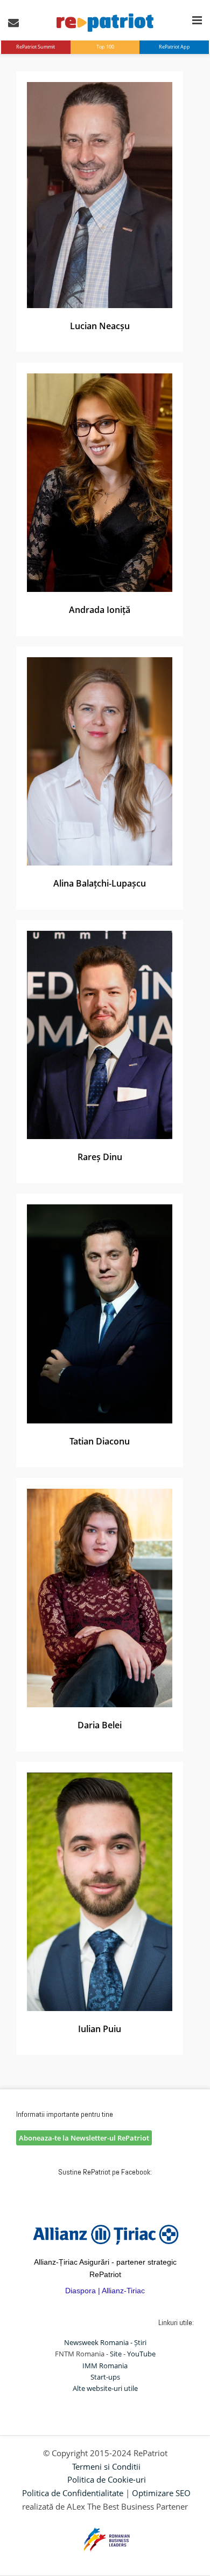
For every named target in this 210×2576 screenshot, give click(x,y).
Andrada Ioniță (100, 610)
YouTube (141, 2354)
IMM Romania (105, 2366)
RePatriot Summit (36, 47)
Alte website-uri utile (105, 2388)
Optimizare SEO (161, 2493)
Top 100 (105, 47)
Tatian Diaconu (100, 1441)
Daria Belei (100, 1725)
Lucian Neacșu (100, 326)
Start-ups (105, 2377)
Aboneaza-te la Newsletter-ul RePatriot (84, 2138)
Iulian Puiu (100, 2029)
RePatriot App (174, 47)
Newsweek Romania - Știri (105, 2342)
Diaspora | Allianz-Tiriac (105, 2291)
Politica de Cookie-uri (107, 2479)
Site (116, 2354)
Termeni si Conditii (106, 2466)
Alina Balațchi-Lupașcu (100, 883)
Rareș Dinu (100, 1157)
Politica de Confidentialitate (73, 2493)
